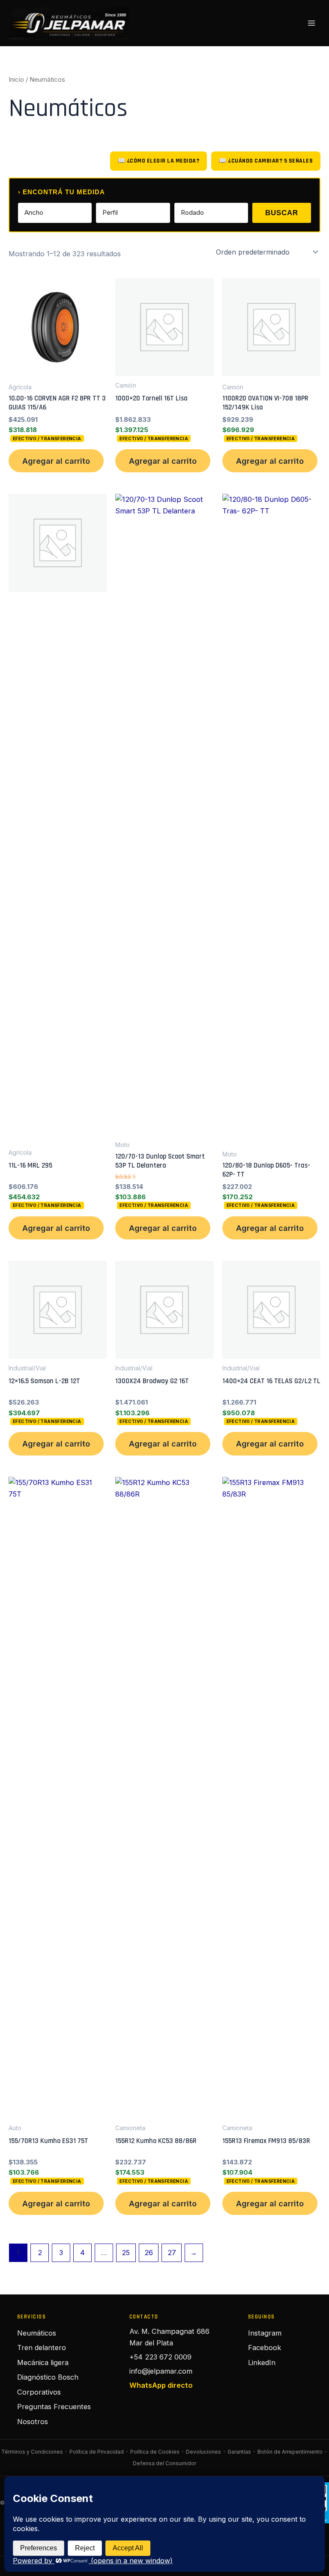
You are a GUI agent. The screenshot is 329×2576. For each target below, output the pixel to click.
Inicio (16, 79)
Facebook (265, 2348)
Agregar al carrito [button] (56, 461)
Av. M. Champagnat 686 (169, 2331)
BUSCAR (282, 213)
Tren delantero (42, 2348)
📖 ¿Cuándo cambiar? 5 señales (266, 161)
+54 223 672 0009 (160, 2357)
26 (149, 2253)
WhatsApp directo (161, 2385)
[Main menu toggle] (311, 23)
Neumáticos (37, 2333)
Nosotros (33, 2422)
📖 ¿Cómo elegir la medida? (159, 161)
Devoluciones (203, 2452)
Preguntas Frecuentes (54, 2407)
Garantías (239, 2452)
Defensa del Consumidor (164, 2463)
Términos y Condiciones (32, 2452)
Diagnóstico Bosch (48, 2377)
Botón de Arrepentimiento (290, 2452)
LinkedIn (262, 2363)
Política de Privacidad (97, 2452)
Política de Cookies (155, 2452)
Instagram (265, 2333)
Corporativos (39, 2392)
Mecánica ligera (43, 2363)
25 (126, 2253)
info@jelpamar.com (161, 2371)
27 (172, 2253)
